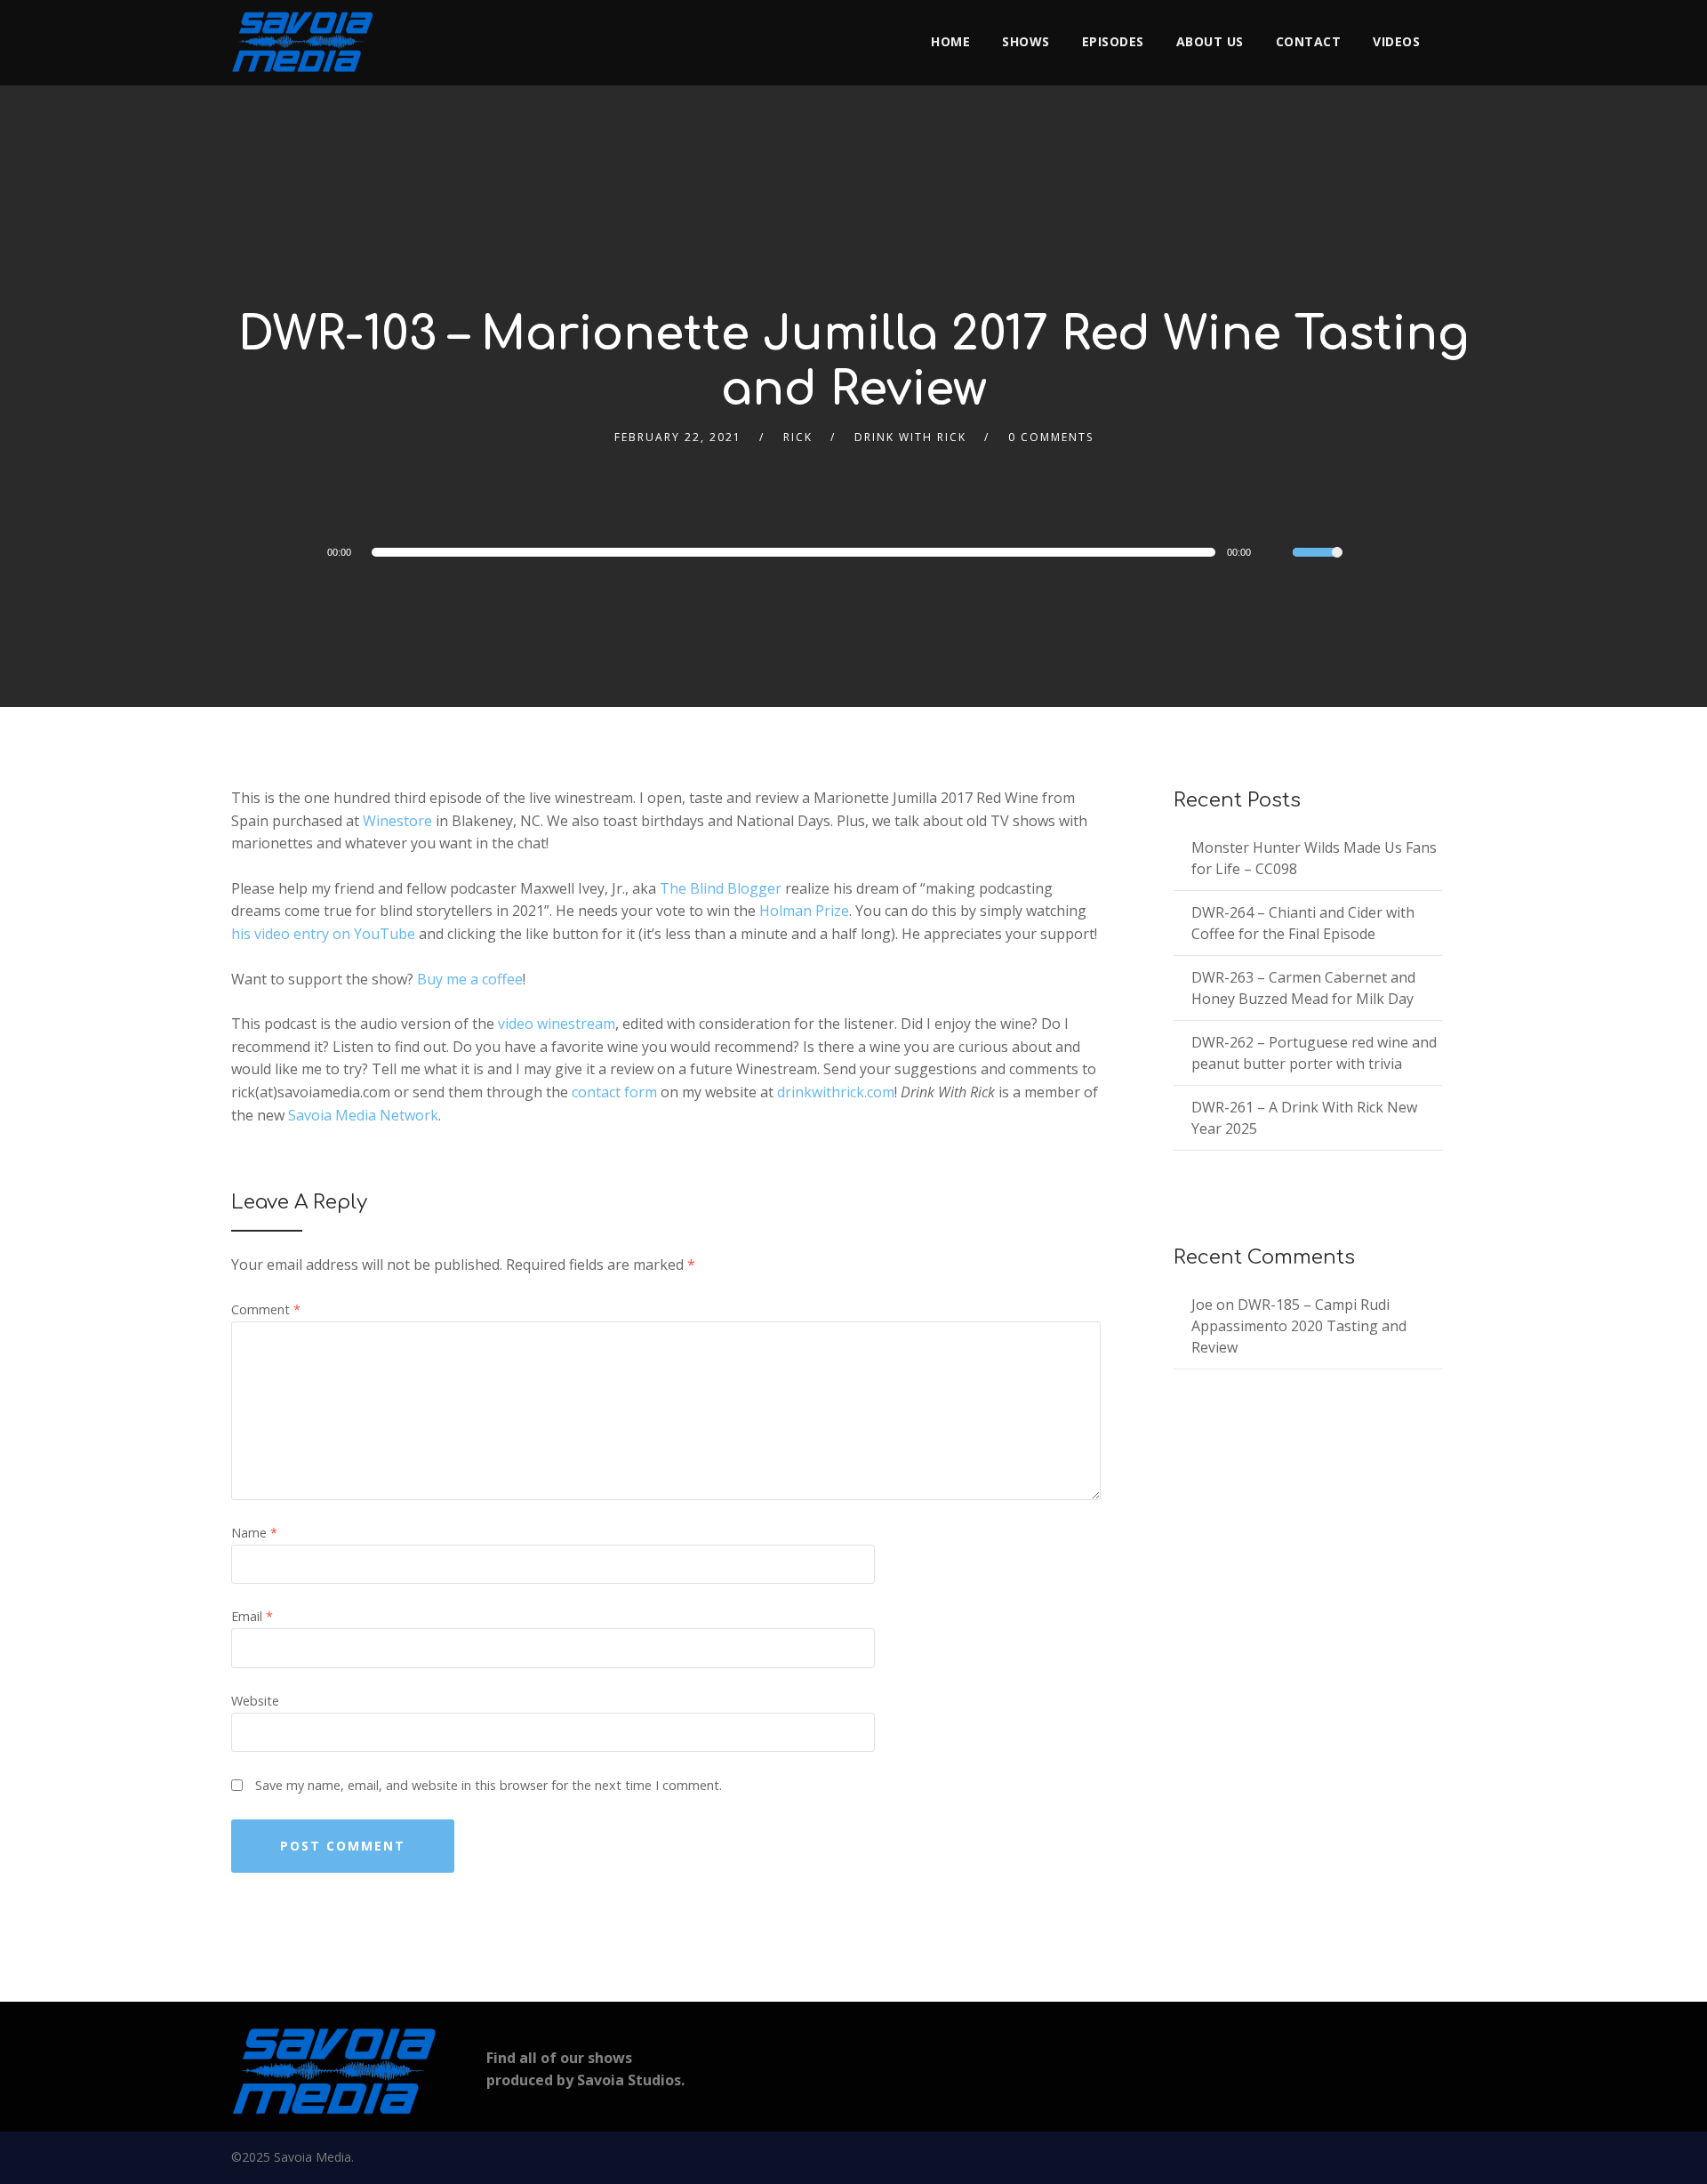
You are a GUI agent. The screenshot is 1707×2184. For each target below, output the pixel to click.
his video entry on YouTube (323, 934)
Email (252, 1616)
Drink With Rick (910, 437)
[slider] (1318, 564)
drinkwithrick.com (836, 1092)
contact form (614, 1092)
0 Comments (1051, 437)
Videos (1396, 41)
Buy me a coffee (470, 979)
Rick (798, 437)
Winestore (397, 821)
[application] (782, 552)
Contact (1309, 41)
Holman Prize (804, 911)
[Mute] (1278, 555)
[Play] (276, 551)
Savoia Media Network (363, 1115)
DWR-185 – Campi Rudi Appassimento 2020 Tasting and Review (1299, 1326)
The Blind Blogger (721, 888)
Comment (266, 1309)
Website (255, 1701)
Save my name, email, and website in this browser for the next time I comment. (489, 1785)
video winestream (557, 1024)
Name (254, 1533)
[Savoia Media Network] (302, 42)
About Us (1210, 41)
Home (950, 41)
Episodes (1113, 41)
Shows (1026, 41)
